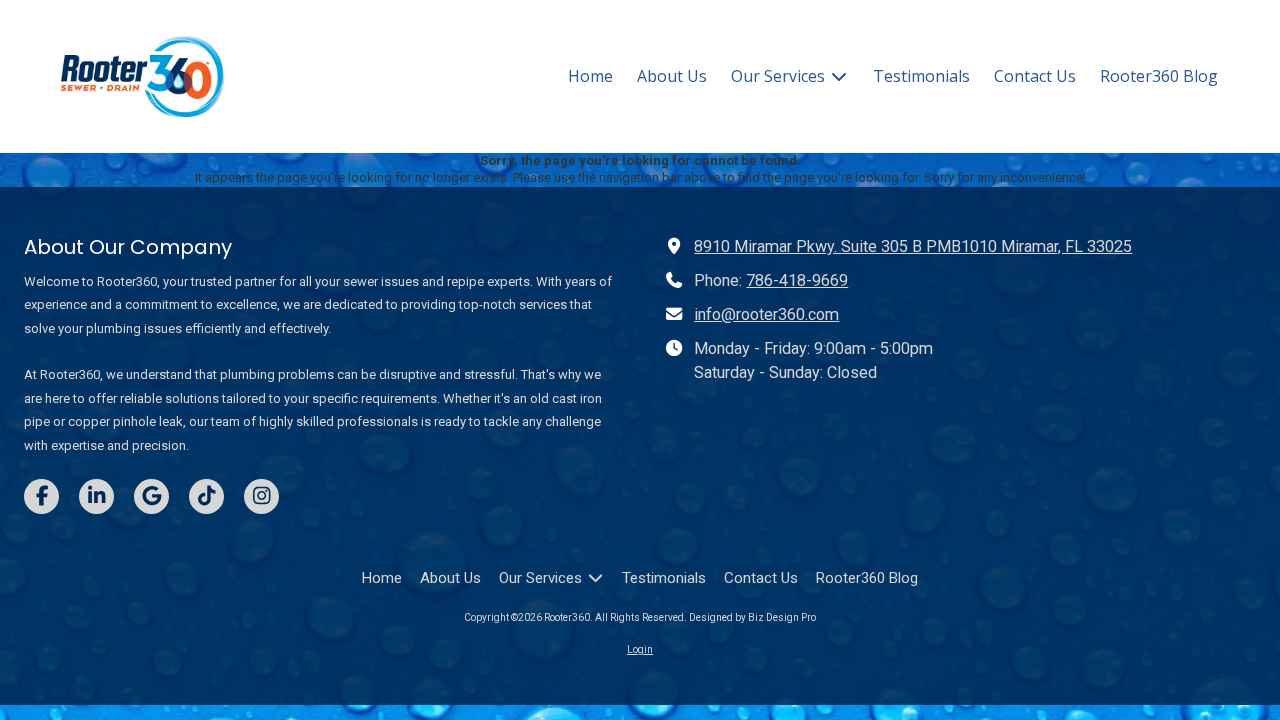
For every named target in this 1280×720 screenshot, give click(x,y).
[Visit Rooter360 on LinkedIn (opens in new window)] (96, 496)
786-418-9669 (797, 280)
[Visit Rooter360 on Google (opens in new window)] (151, 496)
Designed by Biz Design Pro (752, 617)
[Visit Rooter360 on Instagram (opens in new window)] (261, 496)
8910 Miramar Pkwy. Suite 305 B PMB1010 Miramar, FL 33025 (913, 246)
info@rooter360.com (766, 314)
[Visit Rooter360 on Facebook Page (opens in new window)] (41, 496)
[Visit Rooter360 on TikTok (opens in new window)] (206, 496)
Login (640, 649)
